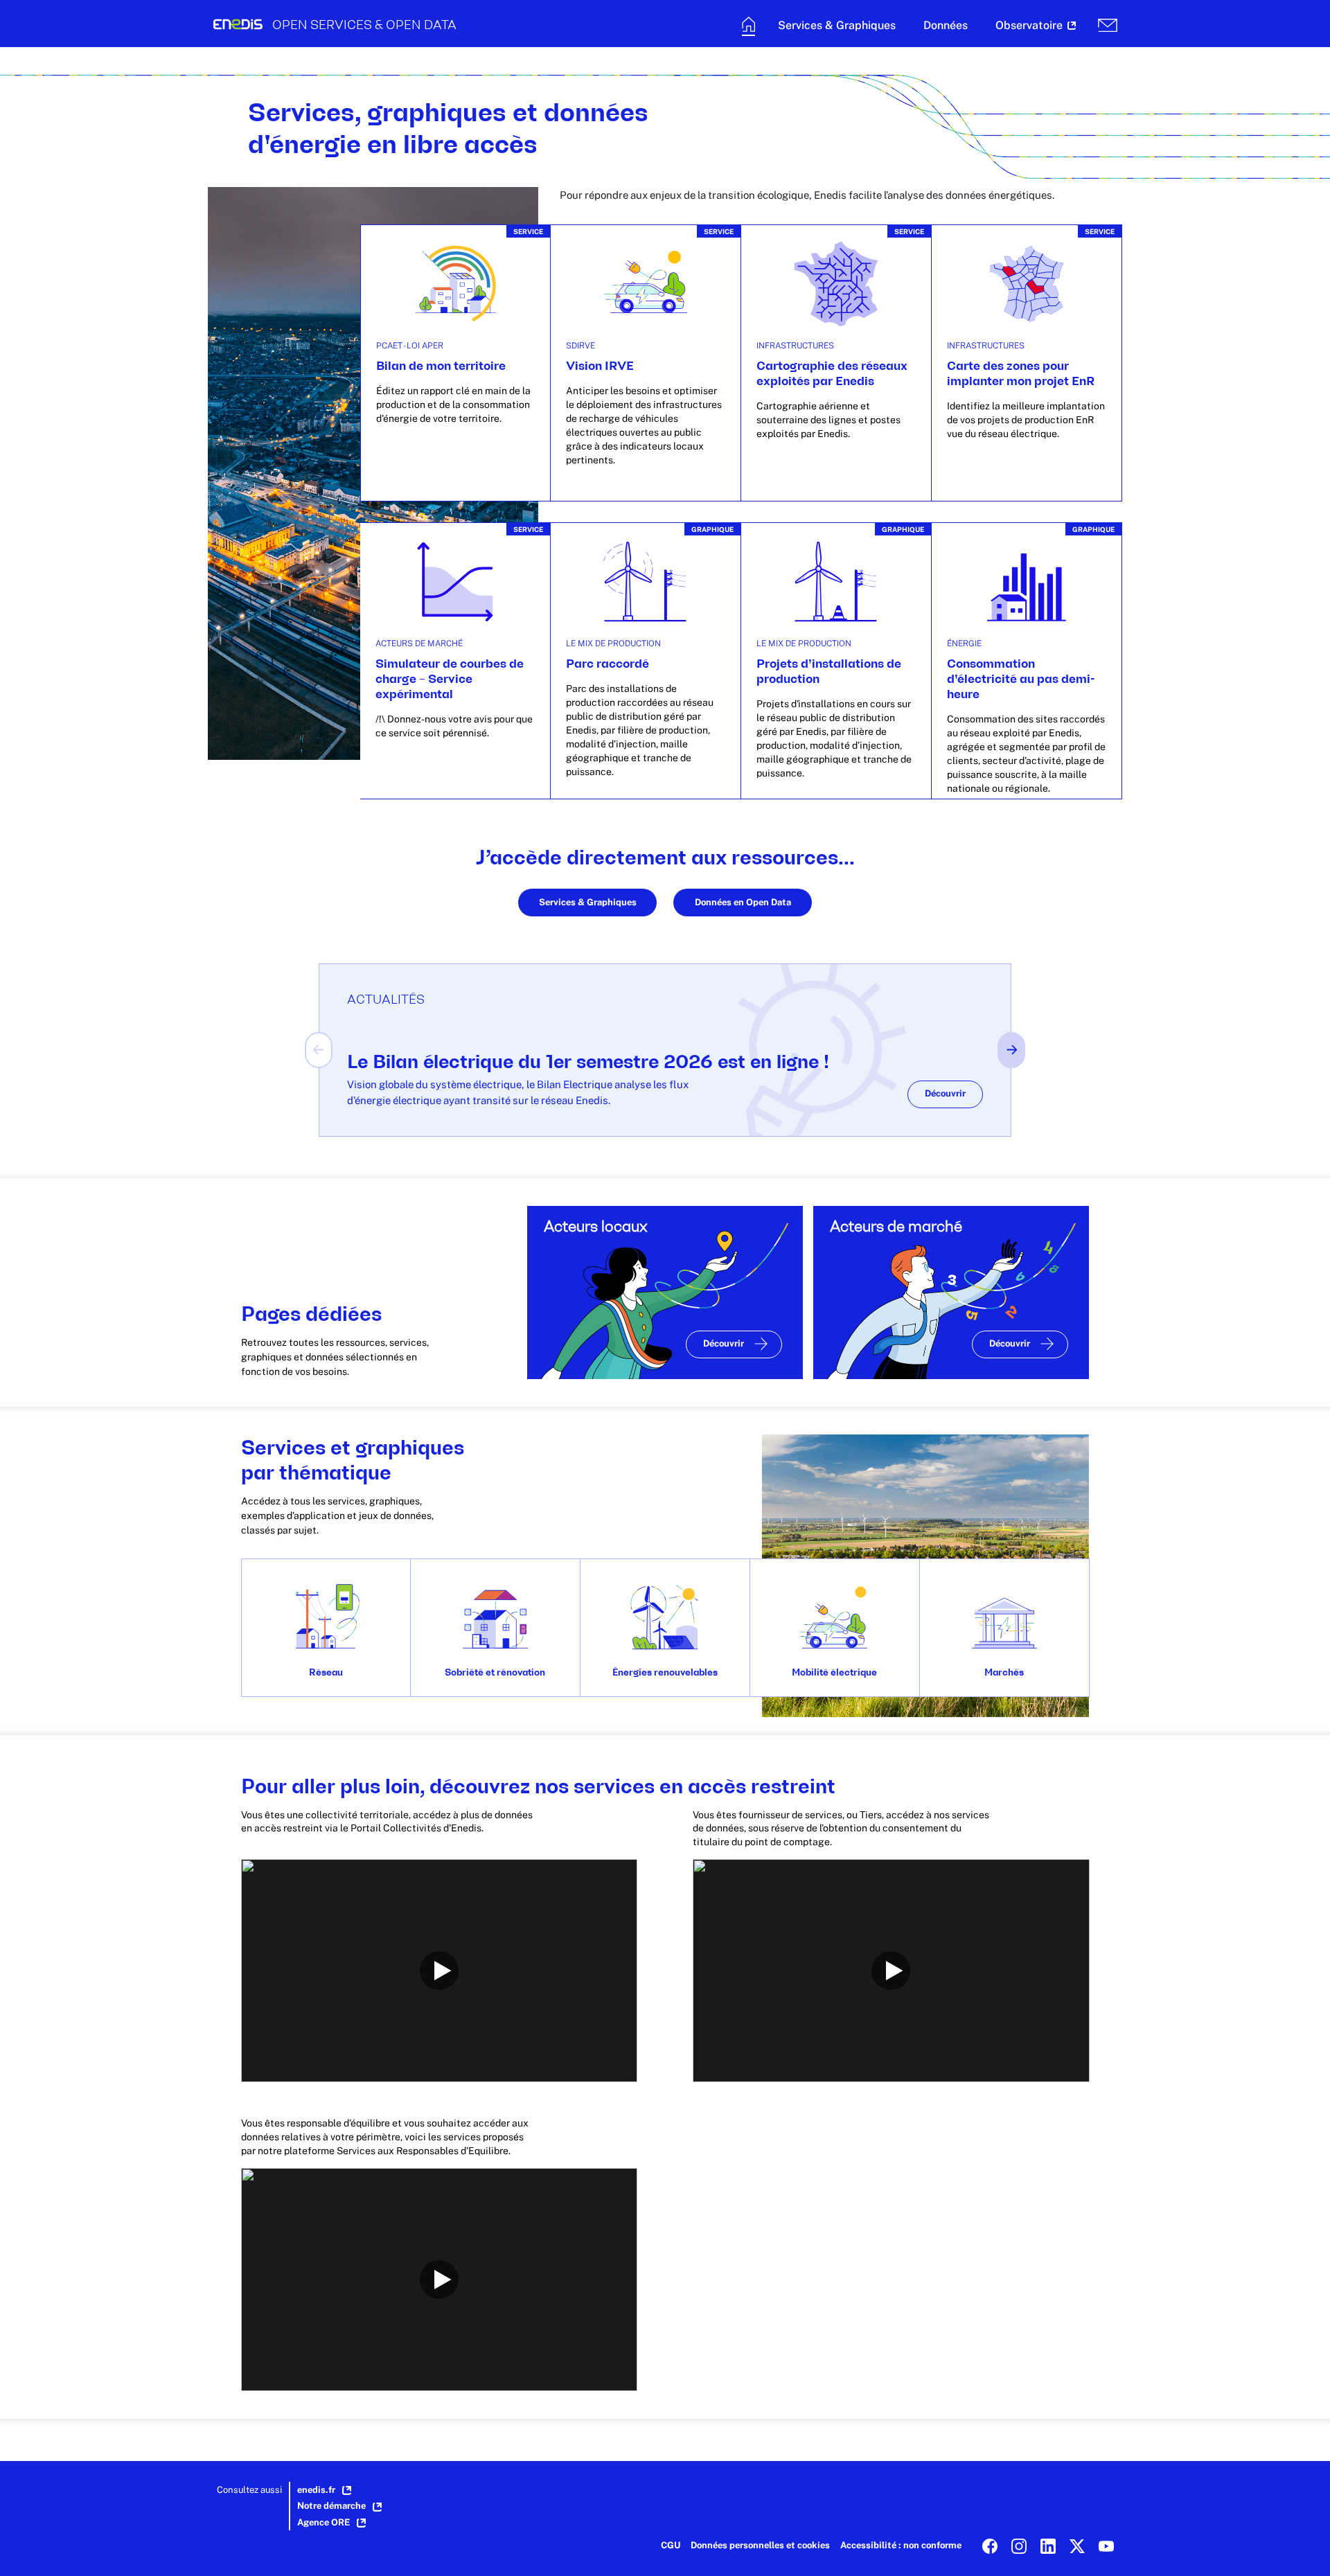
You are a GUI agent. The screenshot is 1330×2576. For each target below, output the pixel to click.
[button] (837, 27)
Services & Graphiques (588, 902)
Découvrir (945, 1093)
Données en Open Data (743, 902)
